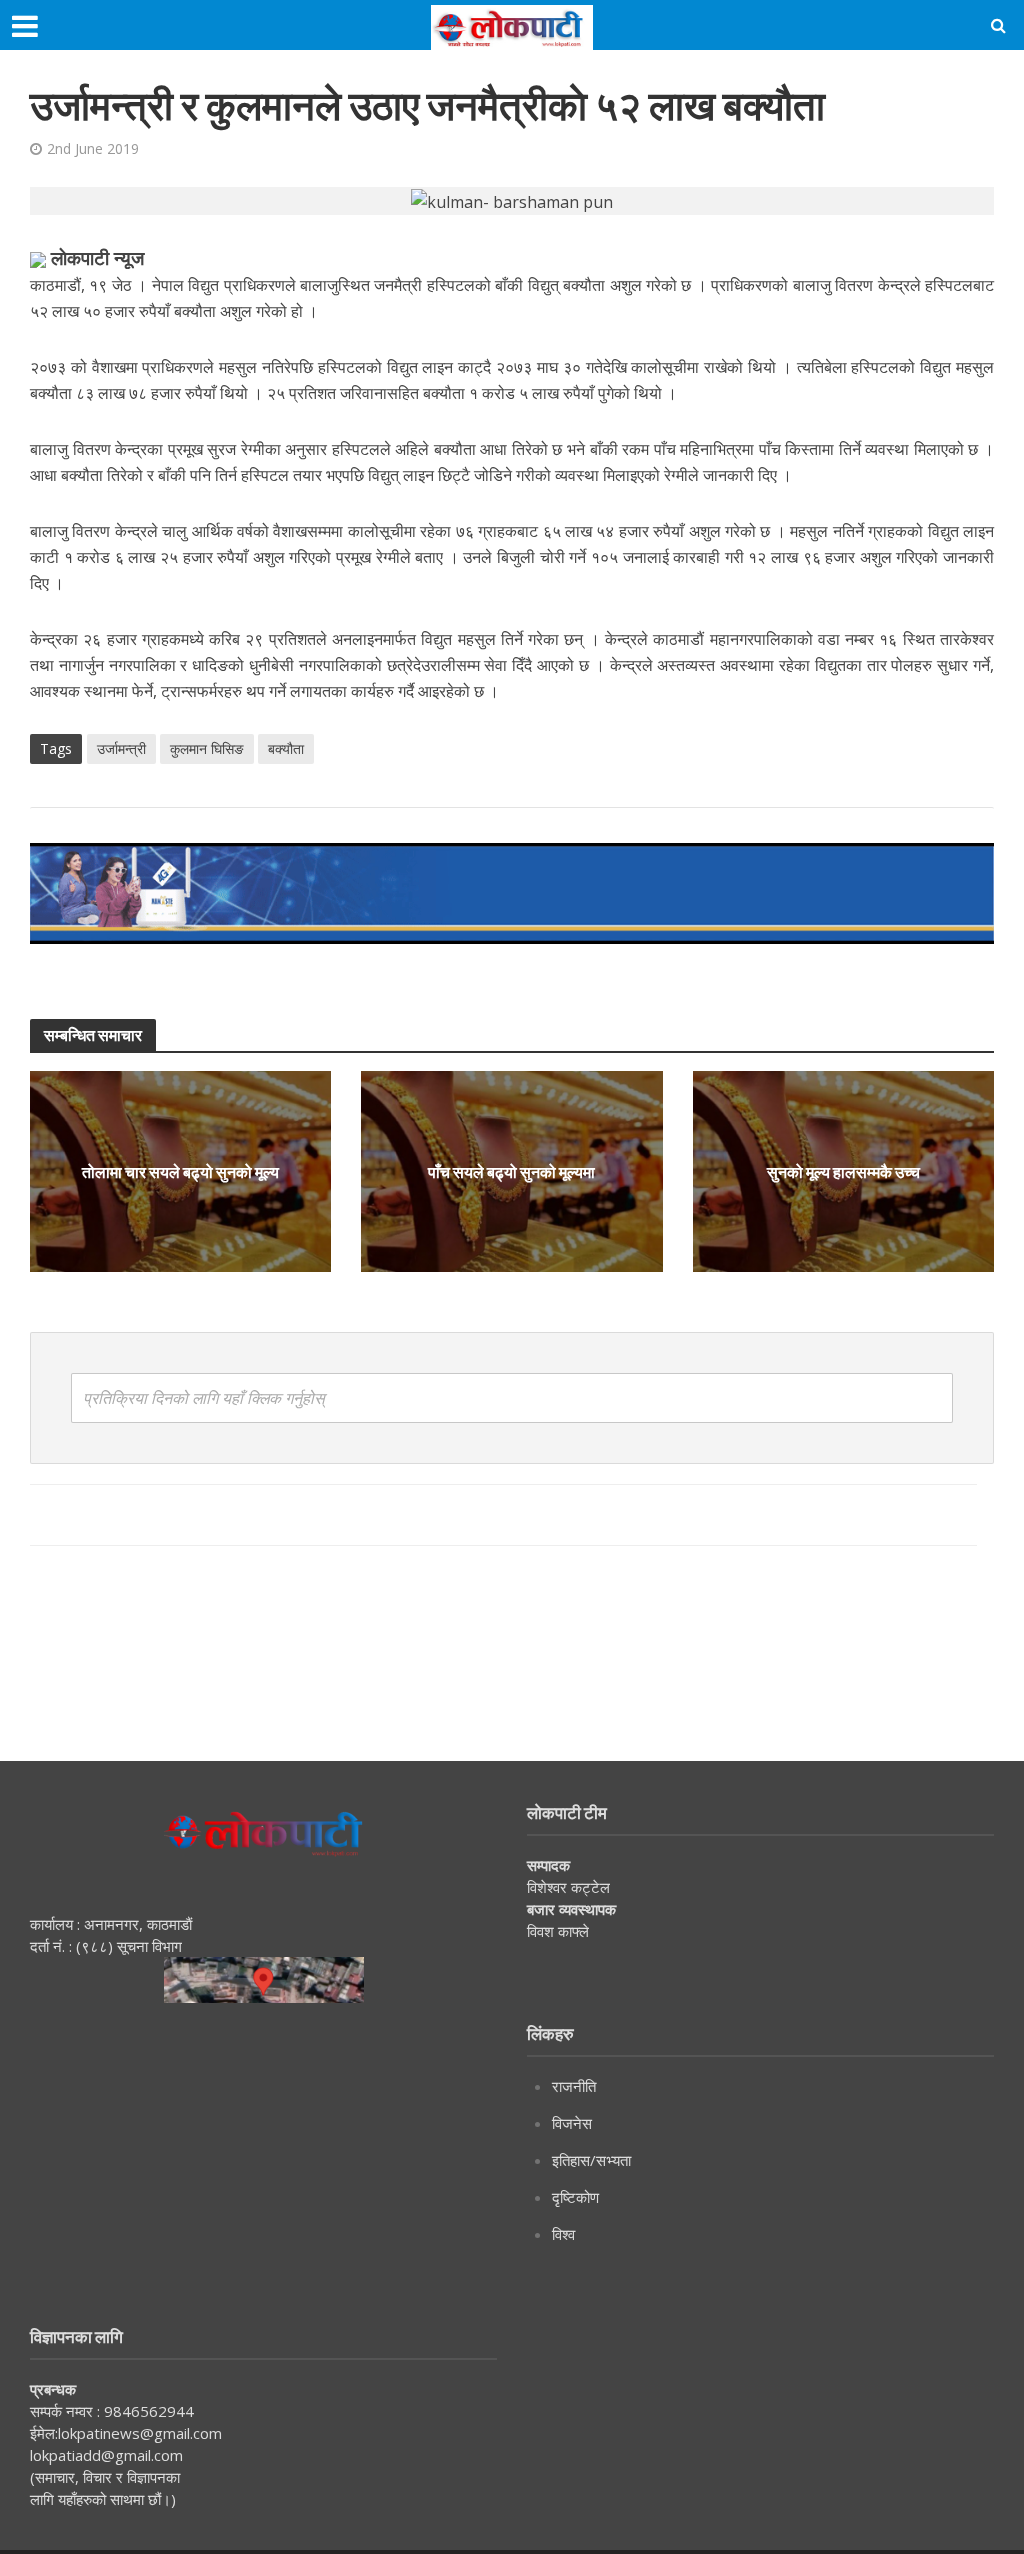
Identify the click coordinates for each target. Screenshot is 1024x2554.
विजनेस (572, 2123)
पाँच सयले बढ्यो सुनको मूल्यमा (511, 1171)
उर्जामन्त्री (121, 748)
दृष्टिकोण (575, 2197)
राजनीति (574, 2086)
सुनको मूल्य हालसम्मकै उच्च (843, 1171)
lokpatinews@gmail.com (140, 2433)
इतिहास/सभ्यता (591, 2160)
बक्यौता (286, 748)
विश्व (563, 2234)
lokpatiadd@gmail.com (106, 2455)
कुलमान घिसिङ (207, 748)
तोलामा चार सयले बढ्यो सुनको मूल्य (180, 1171)
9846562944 (147, 2411)
